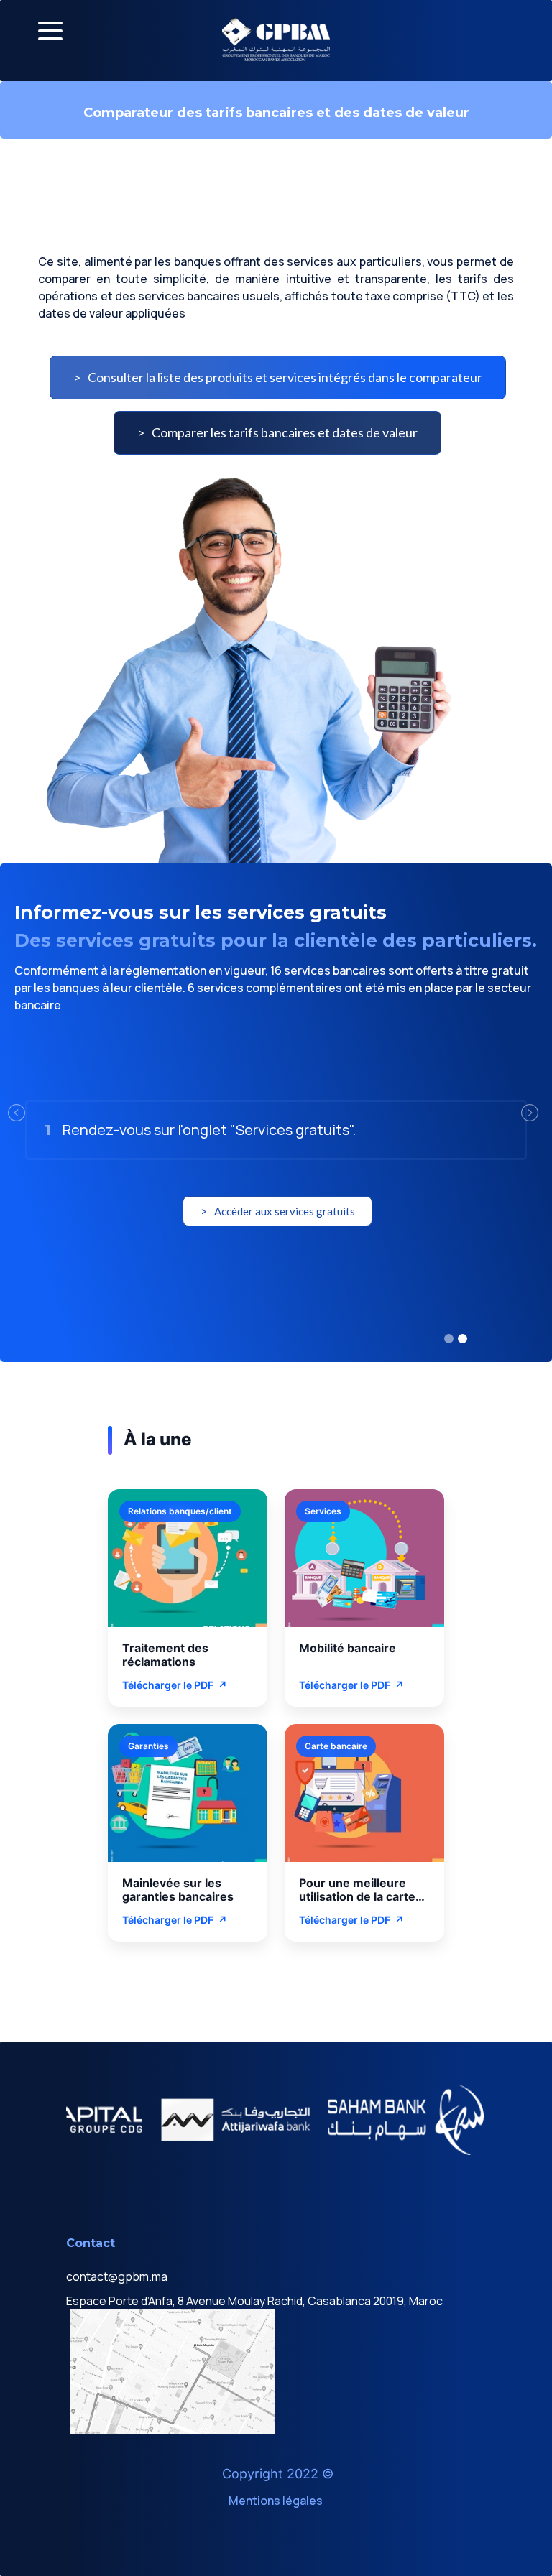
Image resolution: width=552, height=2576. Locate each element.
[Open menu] (50, 31)
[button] (41, 1113)
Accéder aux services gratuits (285, 1211)
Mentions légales (276, 2501)
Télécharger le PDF (175, 1685)
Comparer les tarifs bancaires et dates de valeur (285, 432)
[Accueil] (276, 39)
